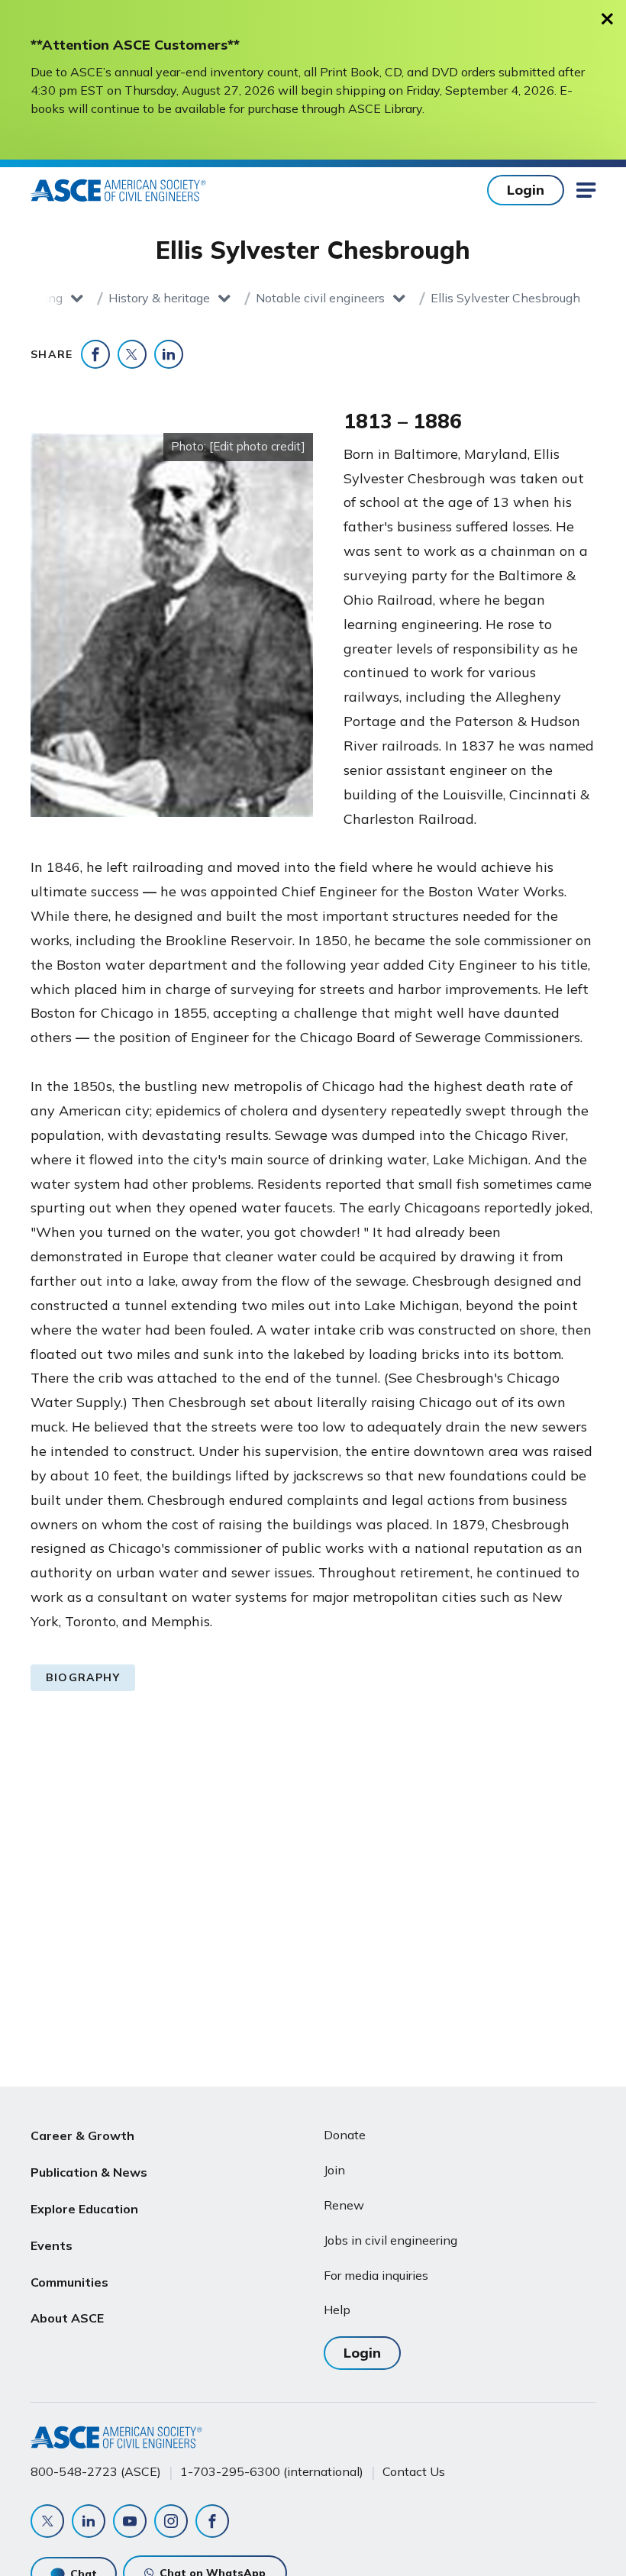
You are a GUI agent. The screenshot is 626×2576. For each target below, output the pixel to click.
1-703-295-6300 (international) (272, 2471)
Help (337, 2310)
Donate (345, 2135)
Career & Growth (82, 2135)
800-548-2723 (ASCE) (96, 2471)
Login (526, 190)
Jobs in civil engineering (390, 2240)
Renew (344, 2205)
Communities (69, 2282)
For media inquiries (376, 2275)
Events (52, 2245)
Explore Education (84, 2209)
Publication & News (89, 2172)
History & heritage (159, 298)
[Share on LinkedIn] (169, 354)
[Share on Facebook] (95, 354)
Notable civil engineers (320, 298)
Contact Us (414, 2471)
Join (334, 2170)
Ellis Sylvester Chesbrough (505, 298)
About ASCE (67, 2318)
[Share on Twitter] (132, 354)
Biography (83, 1677)
